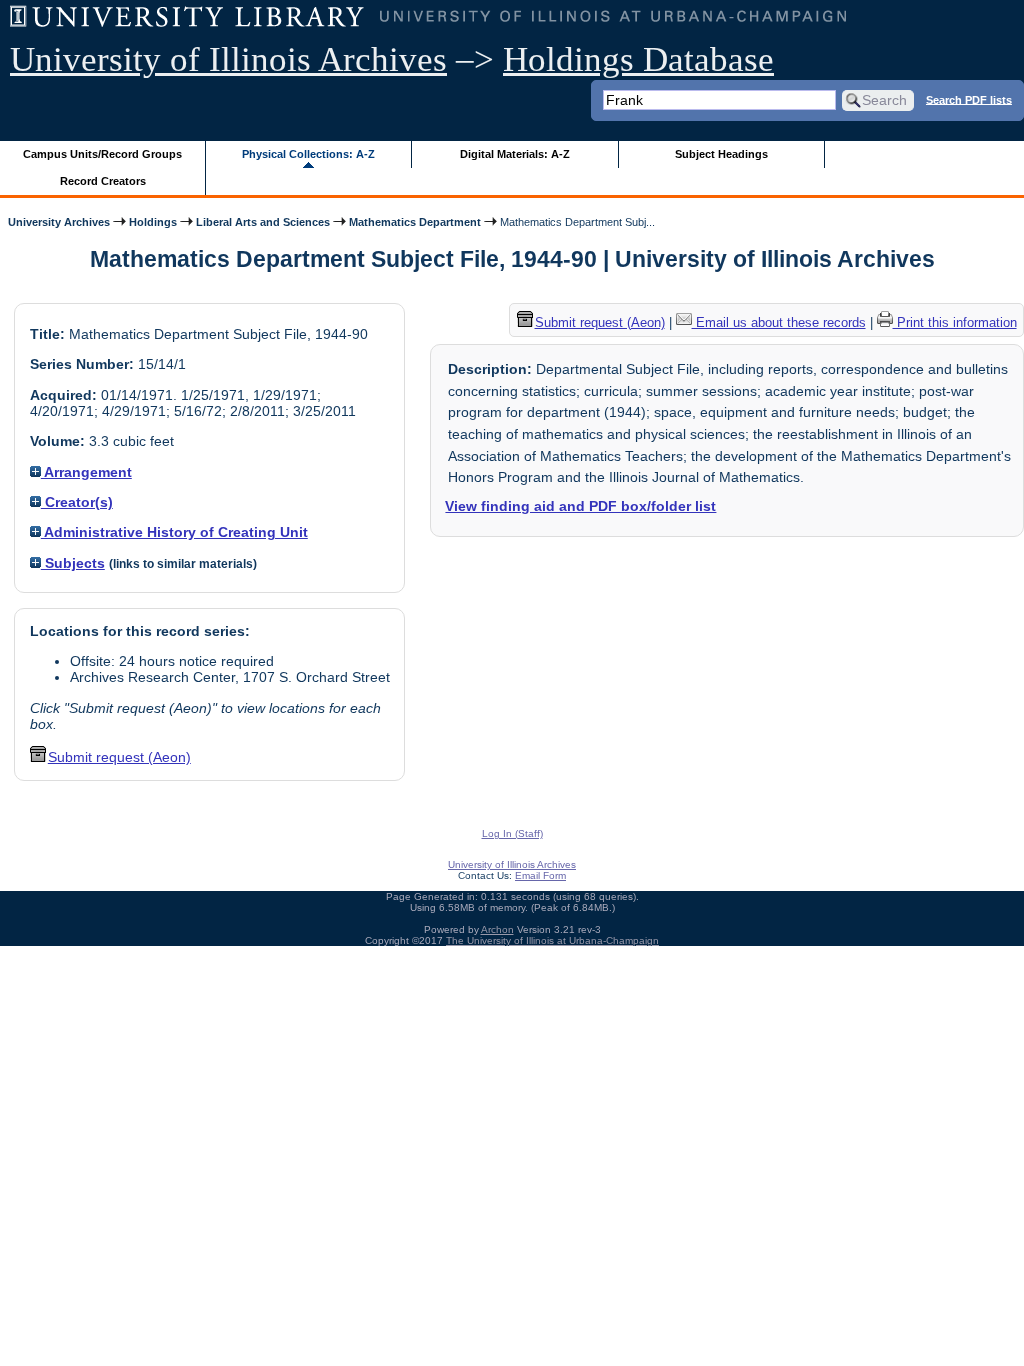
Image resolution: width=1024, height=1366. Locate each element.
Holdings (153, 222)
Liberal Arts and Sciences (263, 222)
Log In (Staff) (512, 833)
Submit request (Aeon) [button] (119, 757)
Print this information (955, 322)
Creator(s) (77, 502)
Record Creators (103, 181)
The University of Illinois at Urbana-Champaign (552, 940)
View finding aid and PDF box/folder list (580, 506)
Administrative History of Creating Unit (174, 532)
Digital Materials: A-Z (515, 154)
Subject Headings (721, 154)
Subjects (73, 563)
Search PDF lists (969, 99)
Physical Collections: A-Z (308, 154)
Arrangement (86, 472)
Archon (497, 929)
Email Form (540, 875)
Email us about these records (779, 322)
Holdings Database (638, 59)
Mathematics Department (415, 222)
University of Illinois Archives (228, 59)
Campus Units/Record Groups (102, 154)
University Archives (59, 222)
